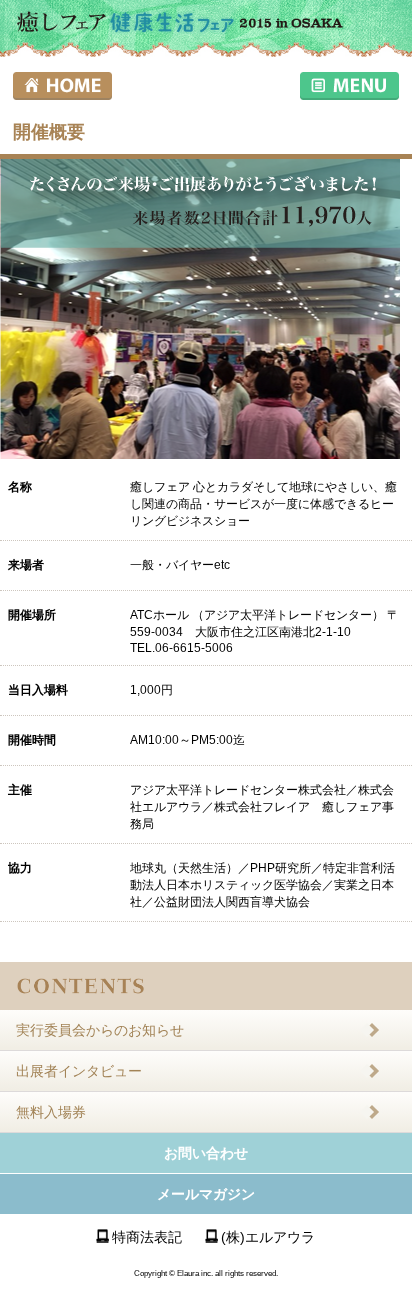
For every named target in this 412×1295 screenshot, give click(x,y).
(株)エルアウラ (268, 1237)
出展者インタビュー (79, 1071)
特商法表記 (147, 1237)
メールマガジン (206, 1194)
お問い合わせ (206, 1153)
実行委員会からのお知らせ (100, 1030)
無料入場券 (51, 1112)
